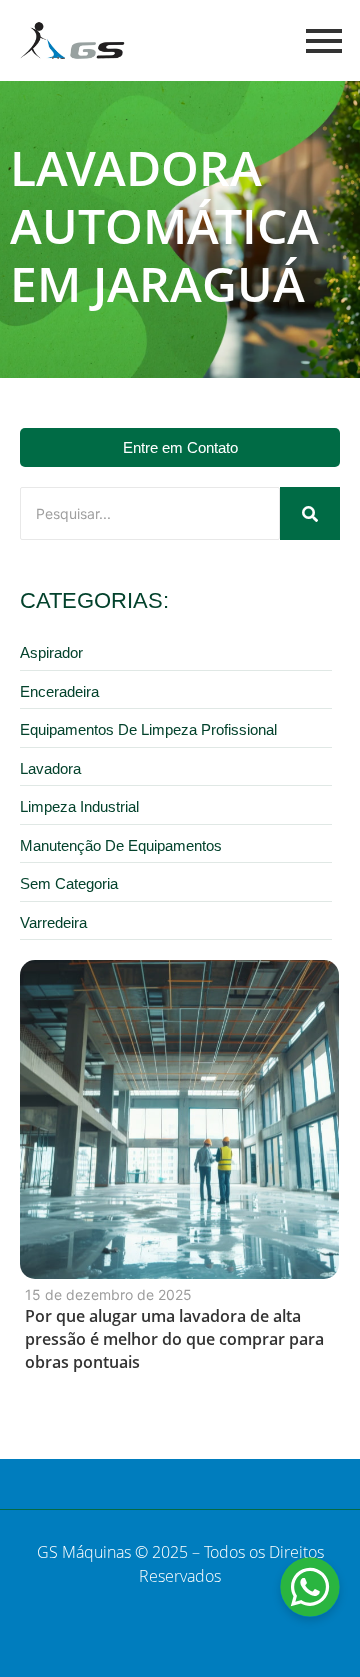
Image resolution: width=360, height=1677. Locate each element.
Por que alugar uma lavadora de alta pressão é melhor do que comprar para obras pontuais (174, 1339)
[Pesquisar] (310, 513)
